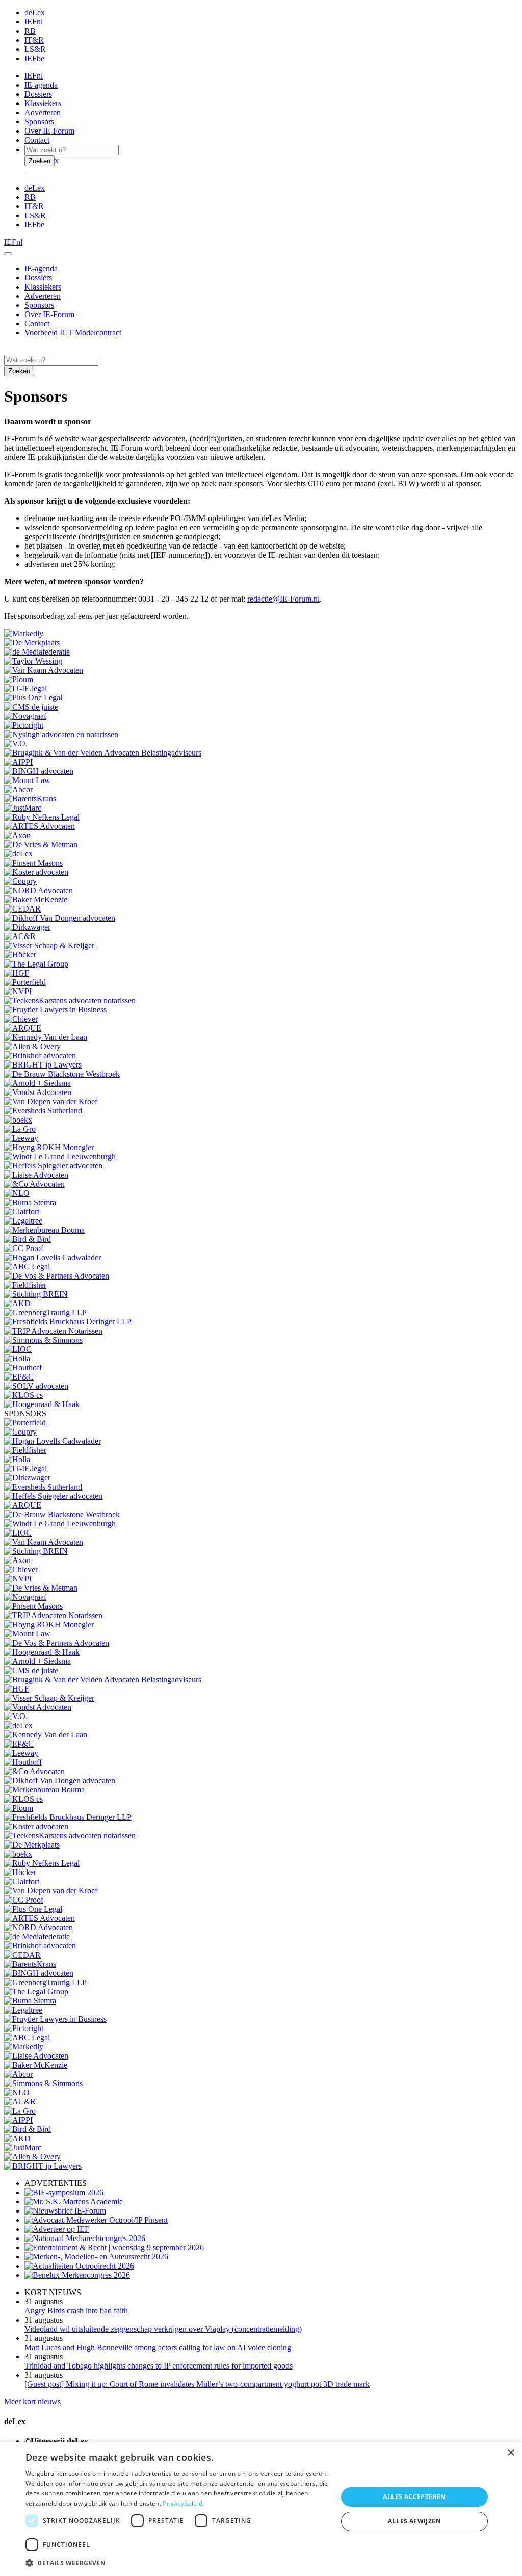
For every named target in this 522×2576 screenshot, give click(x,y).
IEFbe (34, 58)
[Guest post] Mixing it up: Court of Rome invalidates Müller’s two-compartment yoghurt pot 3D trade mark (197, 2384)
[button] (177, 2562)
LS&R (35, 49)
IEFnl (34, 22)
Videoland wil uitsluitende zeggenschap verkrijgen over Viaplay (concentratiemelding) (163, 2329)
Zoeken (40, 161)
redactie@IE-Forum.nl (283, 599)
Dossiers (38, 94)
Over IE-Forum (49, 131)
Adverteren (43, 112)
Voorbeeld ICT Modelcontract (73, 333)
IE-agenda (41, 85)
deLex (35, 12)
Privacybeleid (182, 2503)
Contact (37, 140)
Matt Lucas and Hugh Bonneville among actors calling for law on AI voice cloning (158, 2347)
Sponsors (39, 122)
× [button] (511, 2453)
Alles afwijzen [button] (414, 2521)
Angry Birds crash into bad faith (76, 2311)
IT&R (34, 40)
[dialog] (261, 2509)
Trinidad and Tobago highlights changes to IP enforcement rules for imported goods (159, 2366)
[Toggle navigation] (8, 254)
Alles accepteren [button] (414, 2497)
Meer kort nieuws (32, 2401)
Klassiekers (43, 103)
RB (30, 31)
